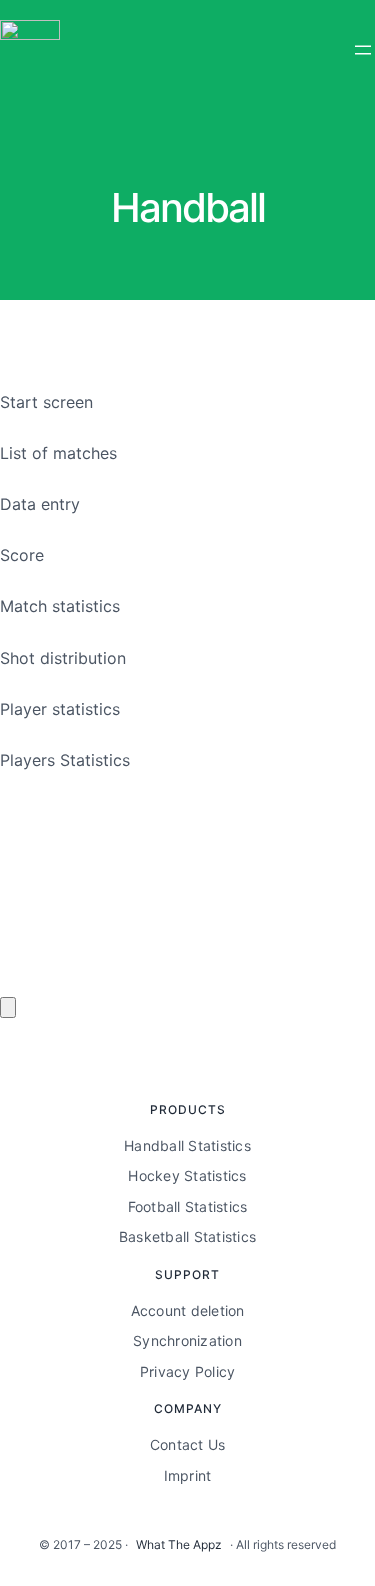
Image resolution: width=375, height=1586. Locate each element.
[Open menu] (363, 50)
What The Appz (179, 1544)
